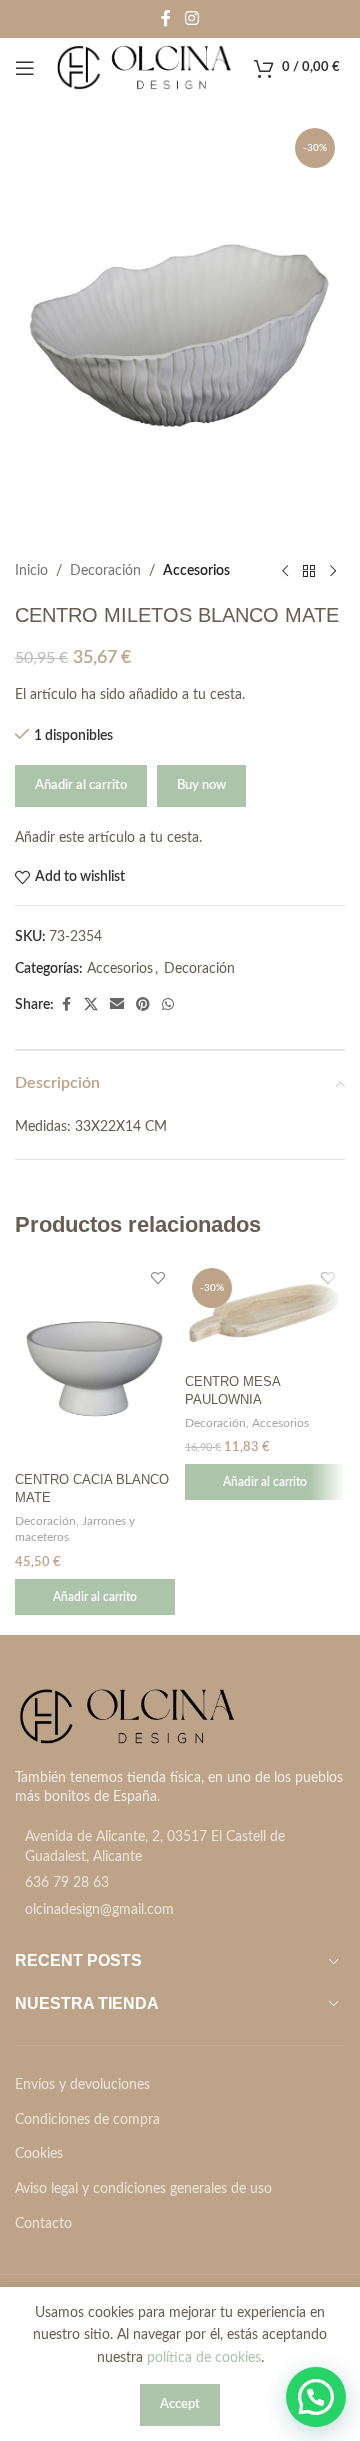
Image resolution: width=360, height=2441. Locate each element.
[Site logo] (144, 68)
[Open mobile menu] (25, 68)
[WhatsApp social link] (168, 1005)
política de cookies (204, 2358)
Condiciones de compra (87, 2120)
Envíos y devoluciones (82, 2085)
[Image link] (127, 1716)
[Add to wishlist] (157, 1278)
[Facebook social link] (166, 18)
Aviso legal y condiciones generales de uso (143, 2189)
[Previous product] (285, 571)
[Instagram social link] (191, 18)
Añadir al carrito (81, 785)
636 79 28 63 (67, 1883)
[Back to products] (309, 571)
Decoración (105, 571)
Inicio (31, 571)
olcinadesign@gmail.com (99, 1910)
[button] (95, 1597)
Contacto (43, 2224)
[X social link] (91, 1005)
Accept (180, 2404)
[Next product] (333, 571)
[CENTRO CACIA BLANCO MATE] (95, 1363)
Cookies (39, 2154)
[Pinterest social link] (143, 1005)
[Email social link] (117, 1005)
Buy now (201, 785)
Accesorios (196, 571)
